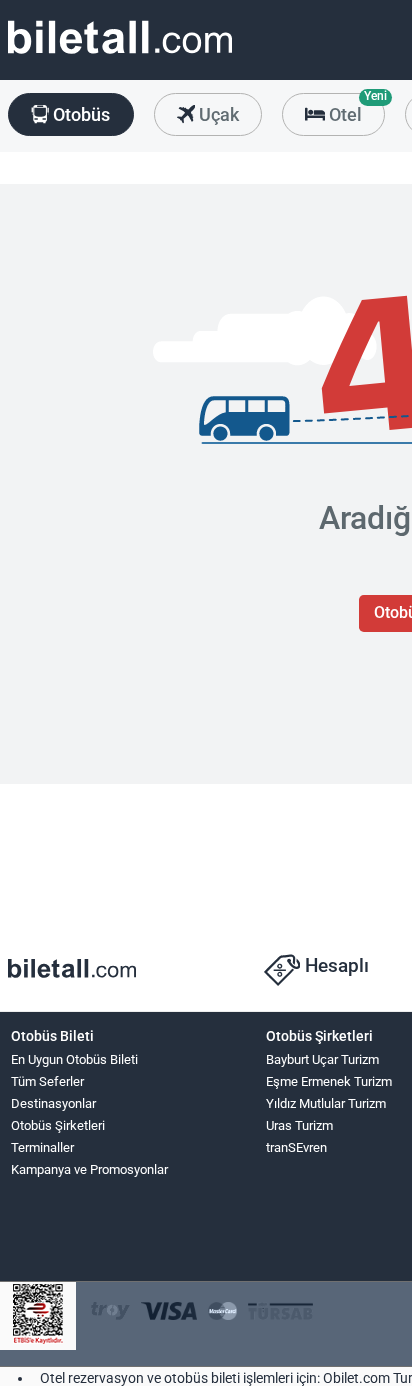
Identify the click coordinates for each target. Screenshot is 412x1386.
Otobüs (79, 114)
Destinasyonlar (53, 1103)
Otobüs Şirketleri (58, 1125)
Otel (355, 109)
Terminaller (42, 1147)
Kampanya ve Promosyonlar (89, 1169)
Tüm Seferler (47, 1081)
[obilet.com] (120, 55)
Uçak (217, 114)
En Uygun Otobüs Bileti (74, 1059)
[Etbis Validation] (38, 1316)
